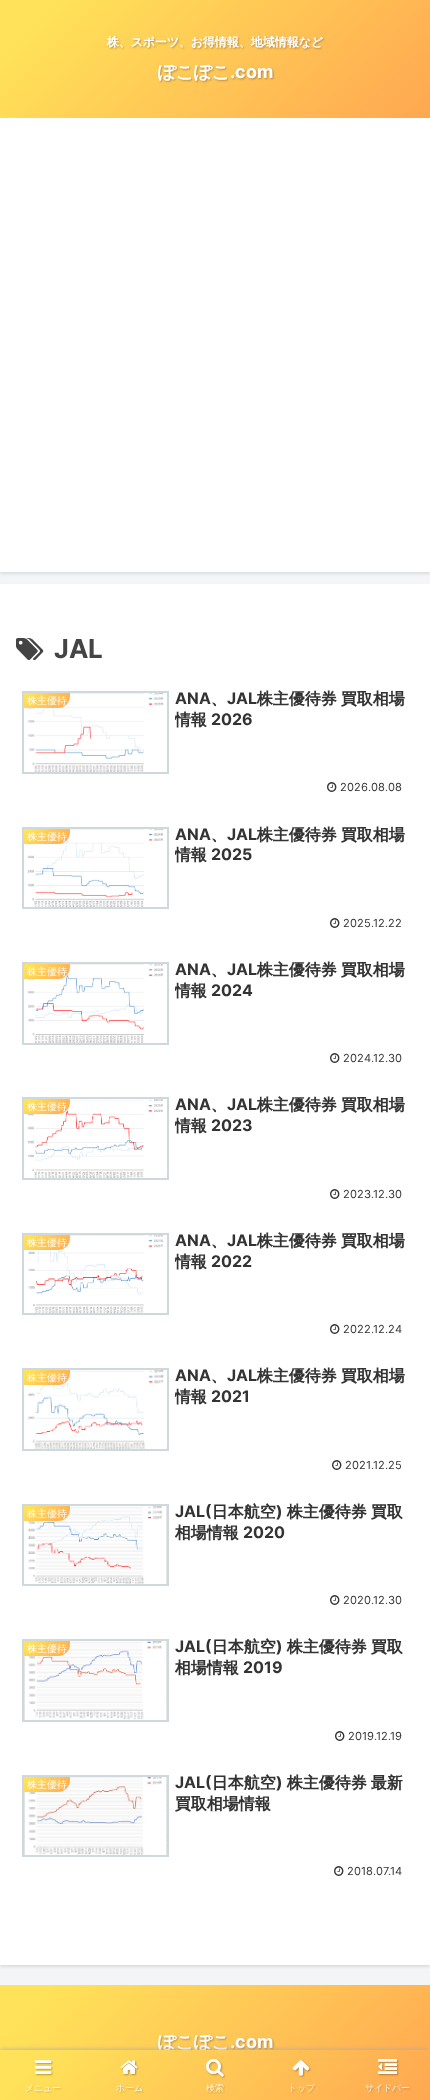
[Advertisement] (215, 357)
